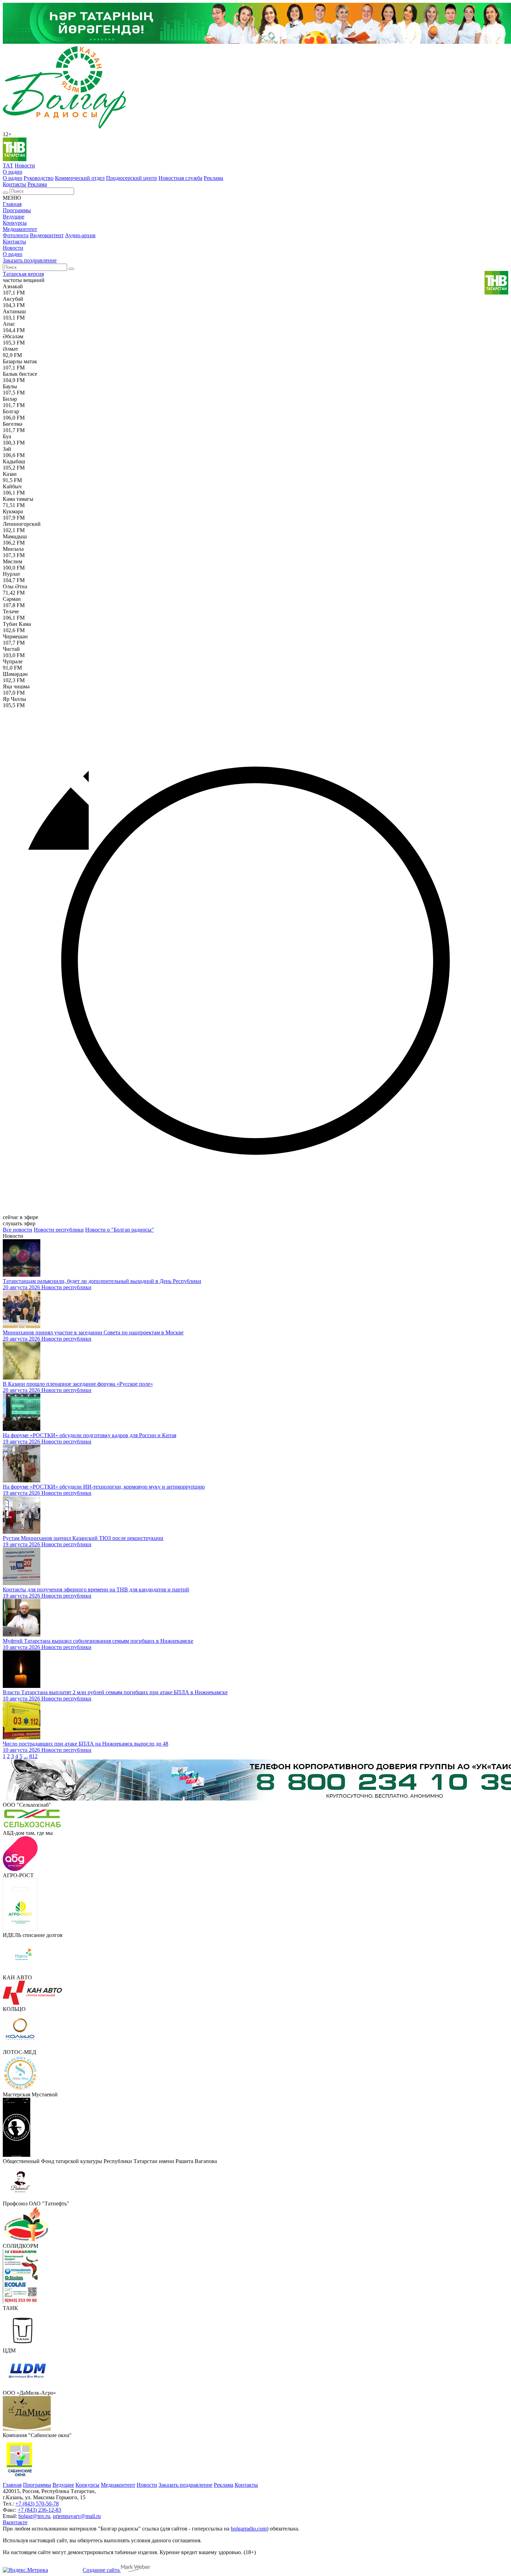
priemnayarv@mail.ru (77, 2516)
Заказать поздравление (30, 260)
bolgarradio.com (249, 2529)
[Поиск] (6, 193)
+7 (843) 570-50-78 (37, 2504)
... (26, 1756)
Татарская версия (23, 274)
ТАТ (8, 165)
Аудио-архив (80, 235)
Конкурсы (15, 223)
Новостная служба (180, 178)
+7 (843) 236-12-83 (39, 2510)
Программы (17, 210)
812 (33, 1756)
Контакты (14, 184)
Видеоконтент (47, 235)
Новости (25, 165)
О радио (13, 172)
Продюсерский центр (132, 178)
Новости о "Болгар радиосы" (120, 1230)
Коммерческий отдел (80, 178)
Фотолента (16, 235)
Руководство (39, 178)
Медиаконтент (20, 229)
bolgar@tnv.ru (34, 2516)
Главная (12, 204)
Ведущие (14, 217)
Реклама (213, 178)
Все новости (18, 1230)
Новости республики (59, 1230)
